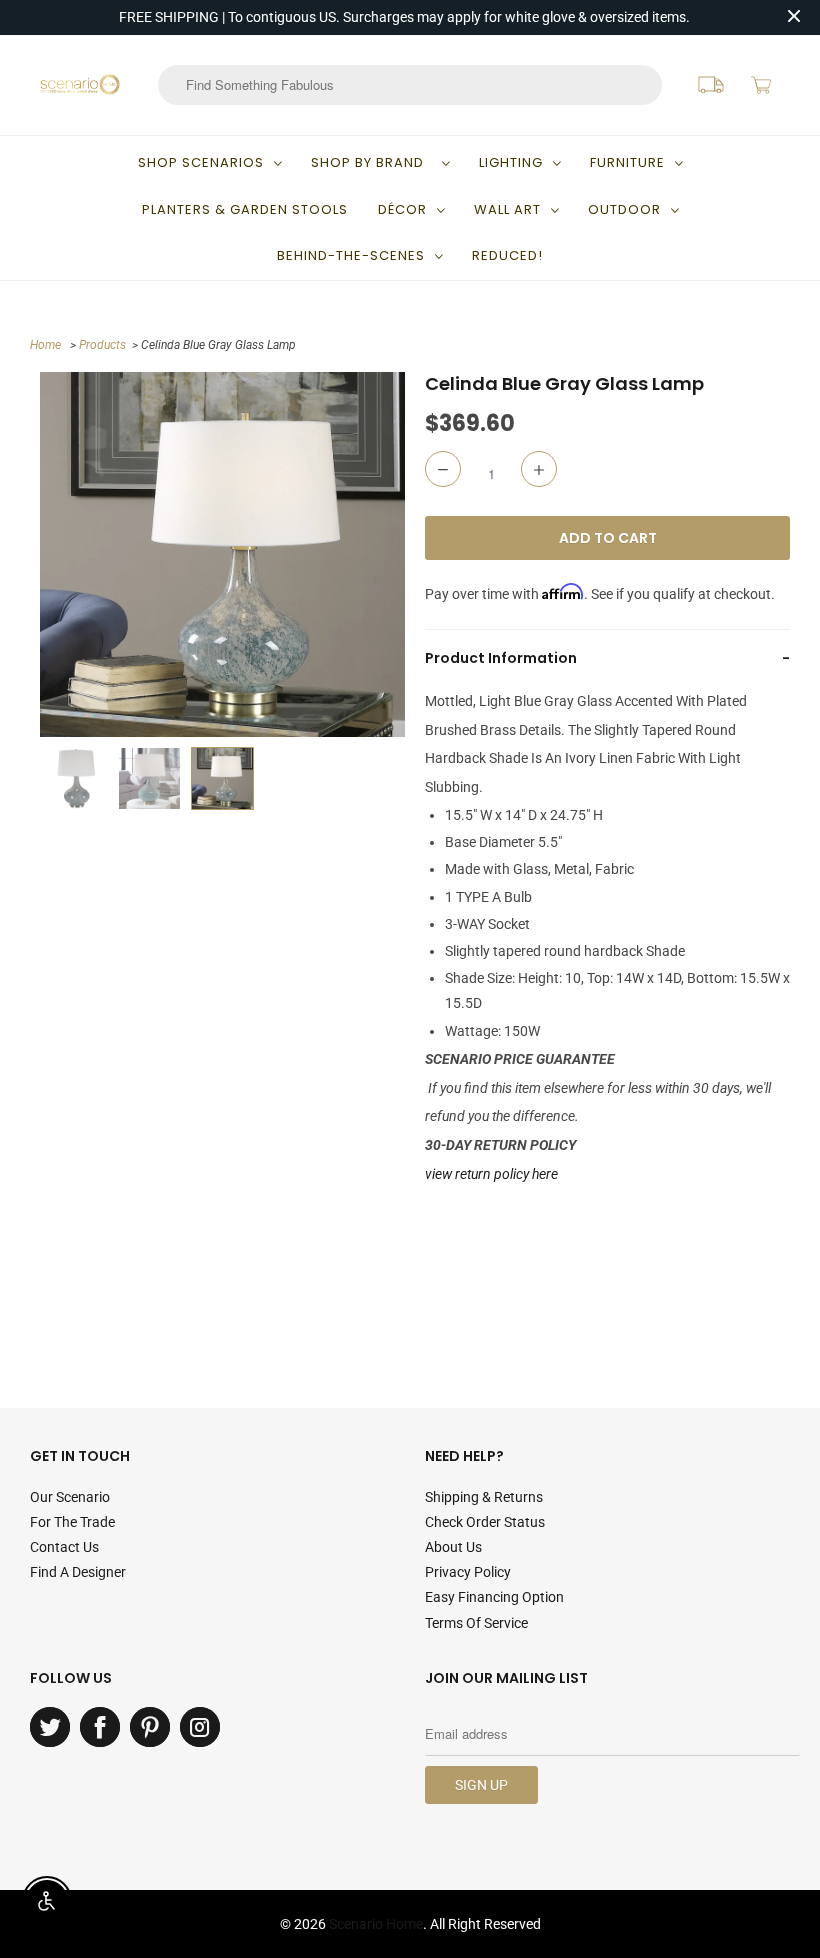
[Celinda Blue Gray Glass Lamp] (222, 554)
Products (102, 345)
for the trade (72, 1522)
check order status (485, 1522)
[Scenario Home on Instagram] (200, 1727)
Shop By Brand (371, 162)
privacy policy (468, 1572)
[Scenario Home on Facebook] (100, 1727)
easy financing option (494, 1597)
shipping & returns (484, 1497)
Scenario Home (376, 1924)
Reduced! (507, 255)
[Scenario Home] (80, 84)
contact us (64, 1547)
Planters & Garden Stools (245, 209)
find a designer (78, 1572)
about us (453, 1547)
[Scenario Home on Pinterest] (150, 1727)
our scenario (70, 1497)
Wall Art (507, 209)
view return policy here (491, 1174)
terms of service (476, 1623)
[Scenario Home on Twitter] (50, 1727)
